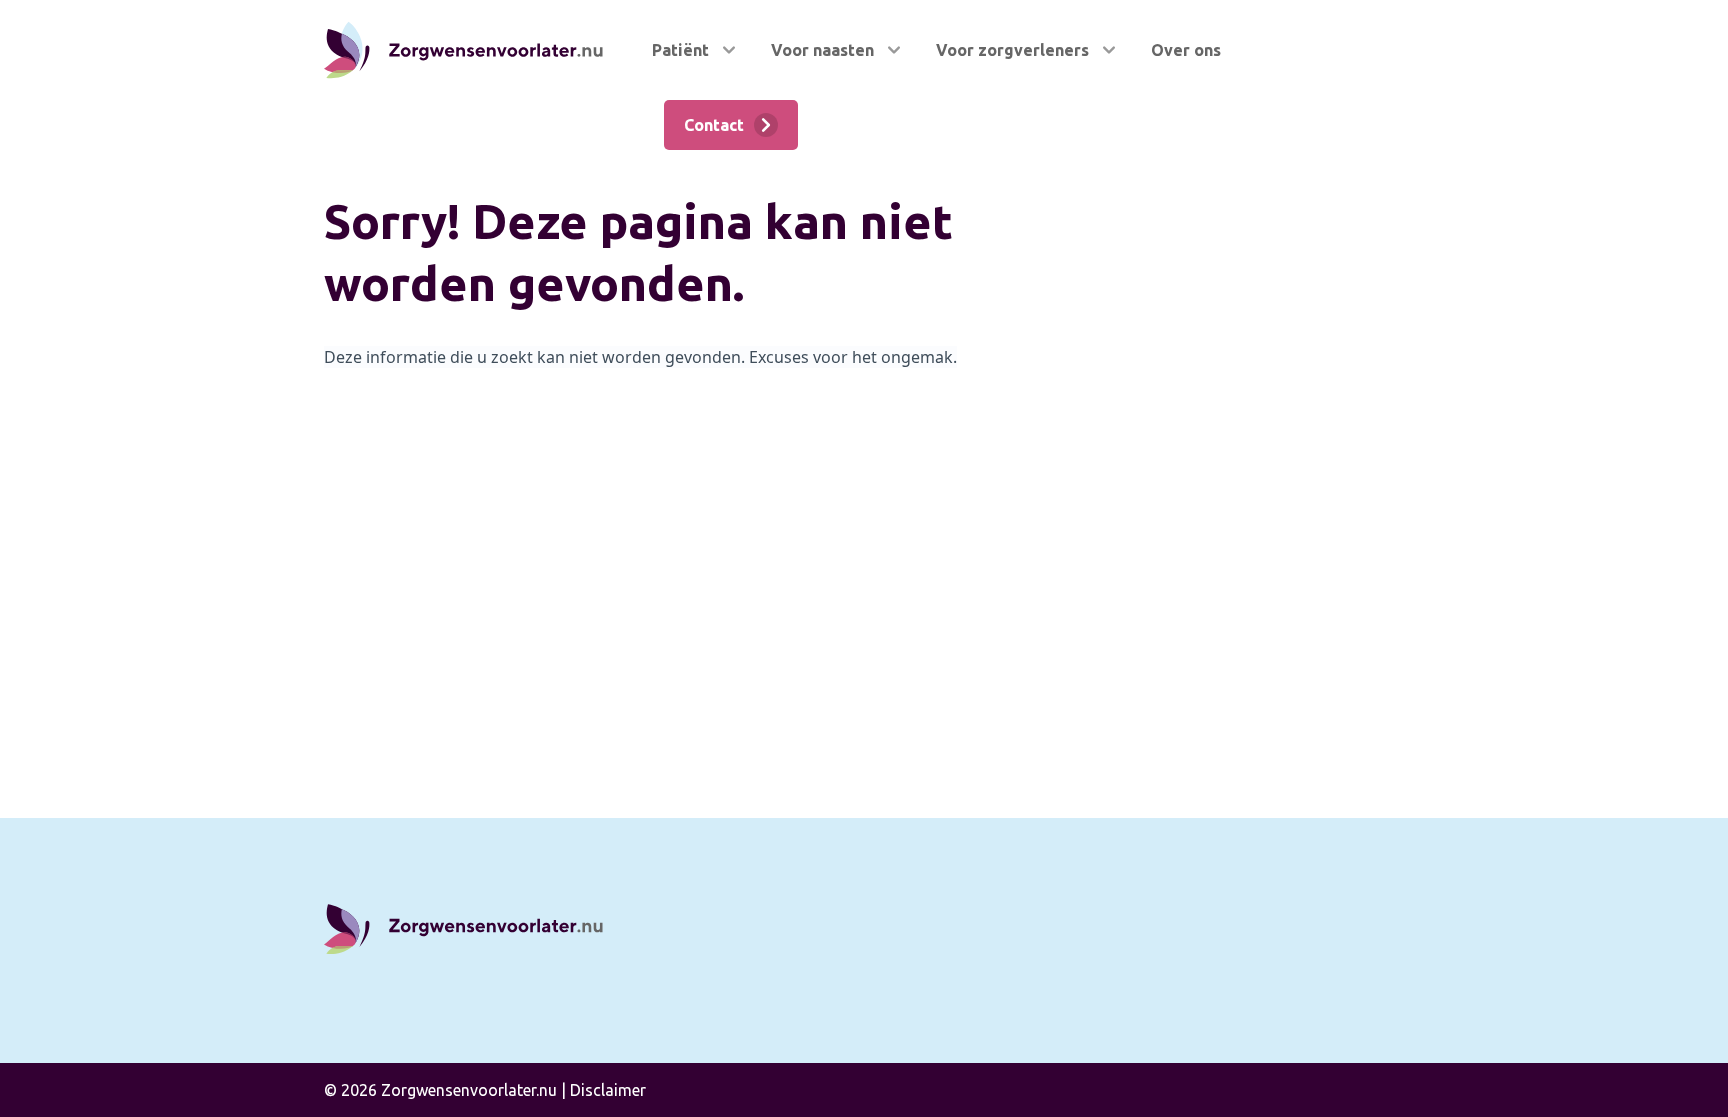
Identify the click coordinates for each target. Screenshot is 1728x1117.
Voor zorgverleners (1012, 50)
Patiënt (680, 50)
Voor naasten (822, 50)
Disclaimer (608, 1090)
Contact (714, 125)
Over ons (1186, 50)
